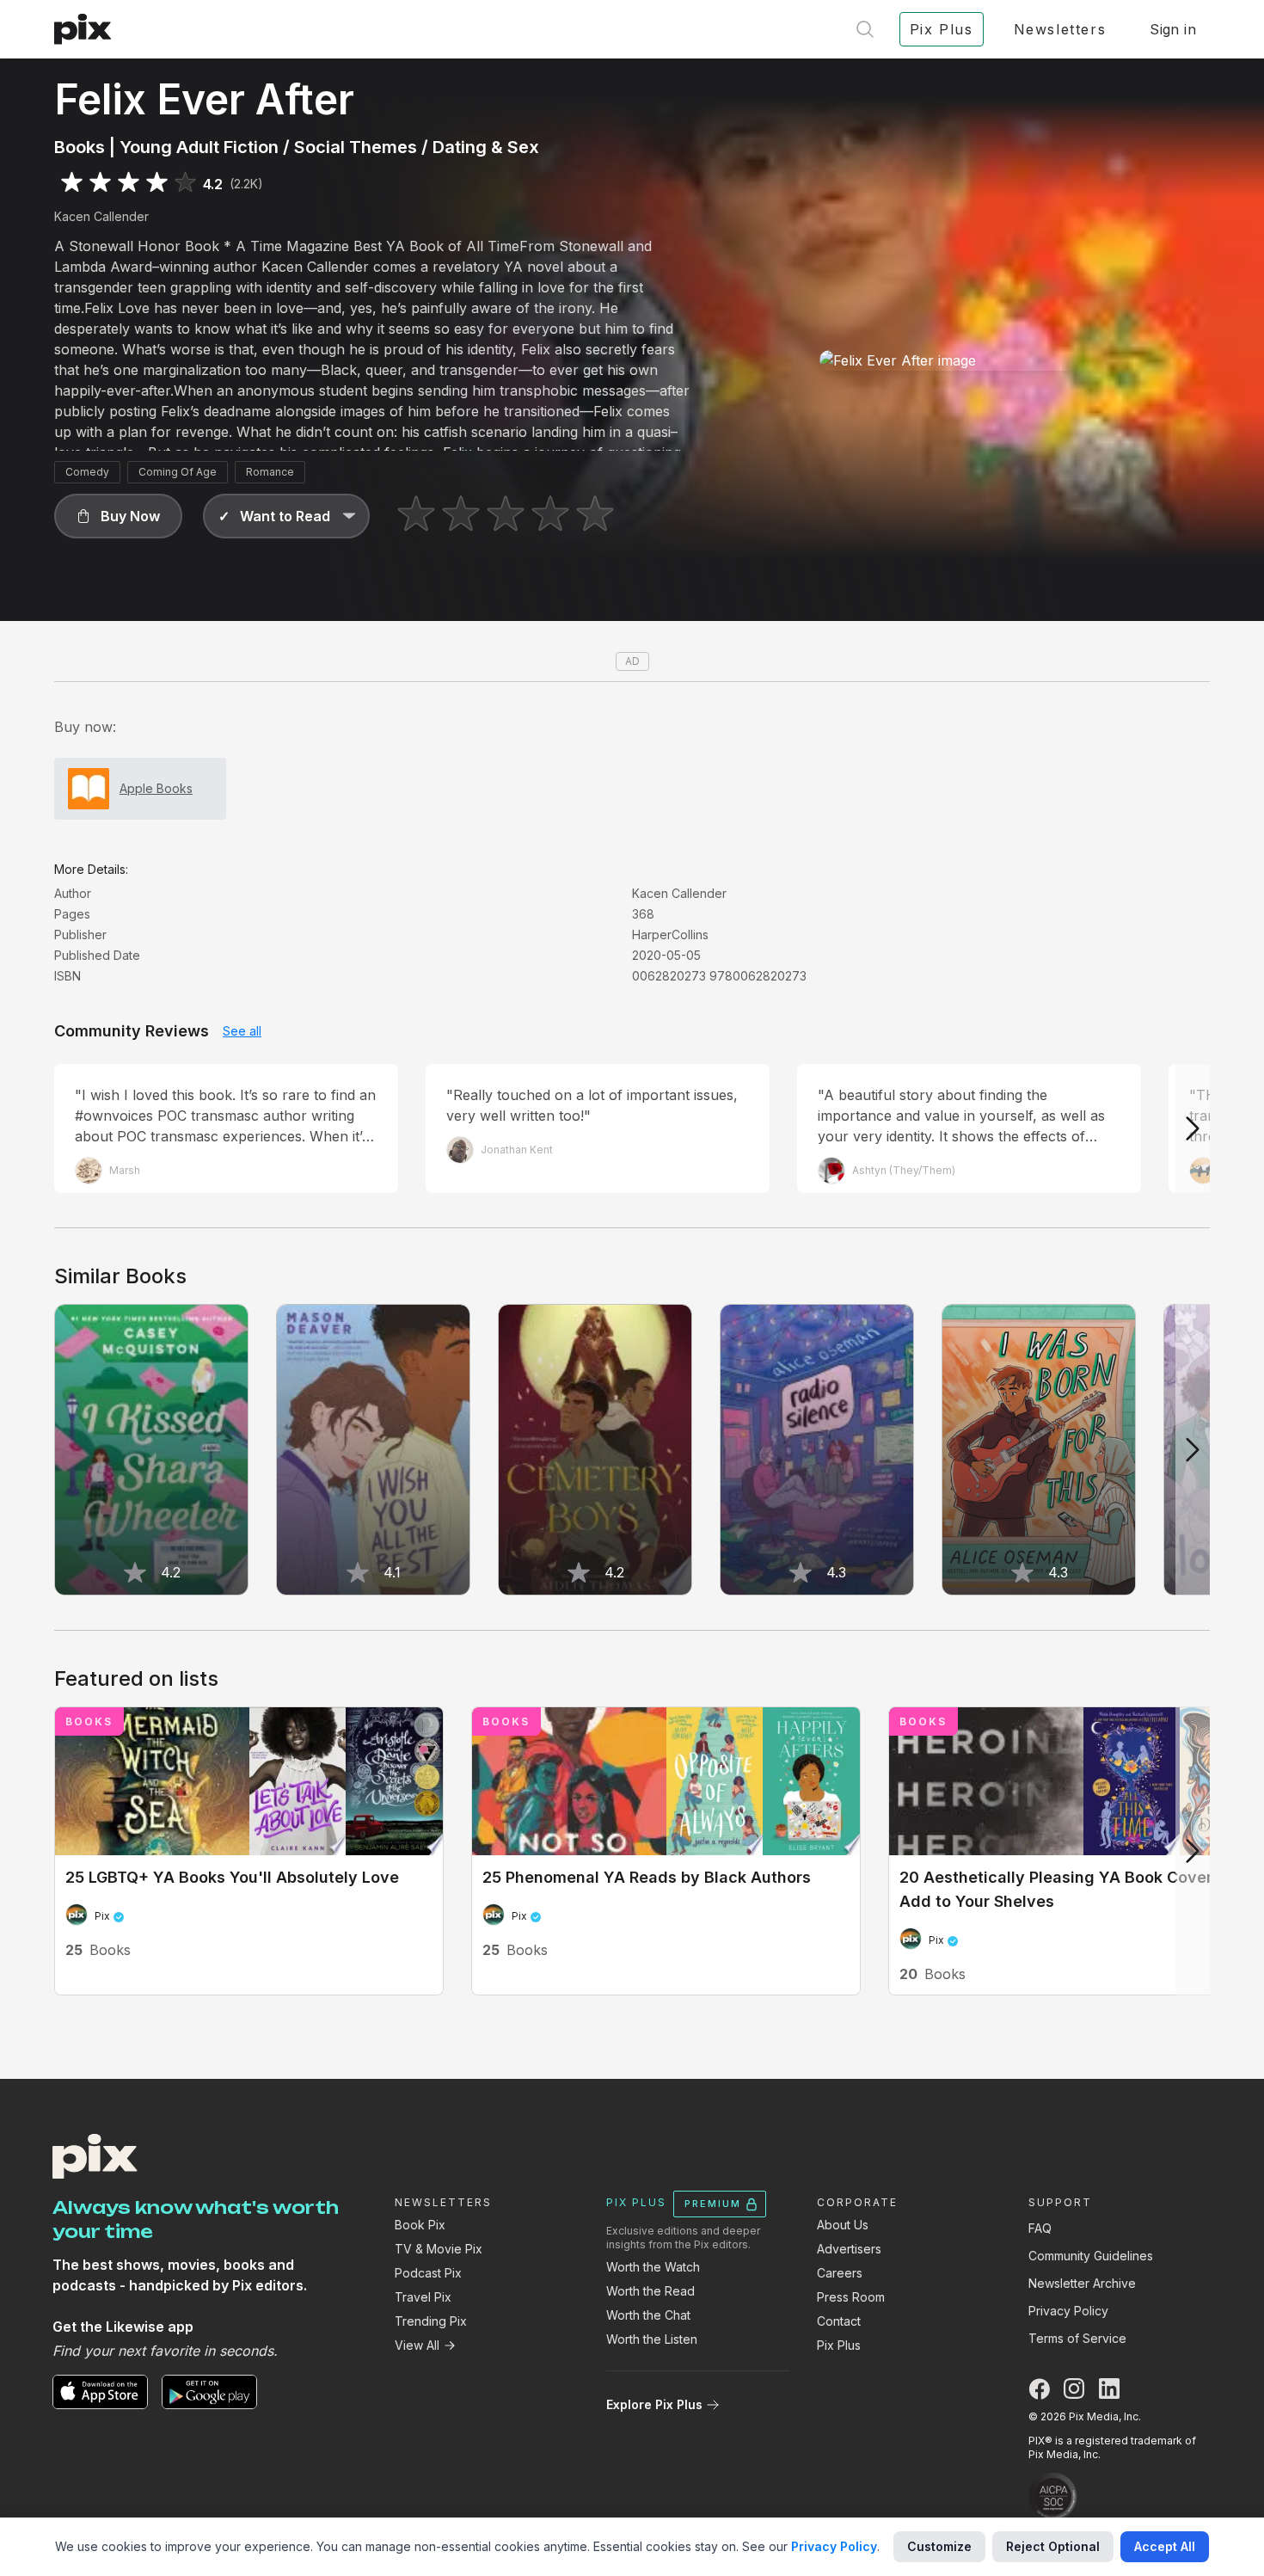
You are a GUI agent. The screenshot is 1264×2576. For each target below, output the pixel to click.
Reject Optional (1053, 2546)
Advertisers (849, 2249)
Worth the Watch (653, 2267)
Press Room (851, 2297)
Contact (839, 2321)
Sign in (1173, 29)
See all (242, 1031)
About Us (843, 2225)
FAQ (1040, 2228)
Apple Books (156, 788)
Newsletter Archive (1082, 2283)
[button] (118, 516)
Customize (939, 2546)
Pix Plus (839, 2345)
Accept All (1165, 2546)
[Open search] (865, 29)
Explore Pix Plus (654, 2404)
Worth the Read (650, 2291)
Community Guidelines (1091, 2256)
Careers (840, 2273)
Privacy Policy (1068, 2311)
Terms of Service (1077, 2338)
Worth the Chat (648, 2315)
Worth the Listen (652, 2339)
